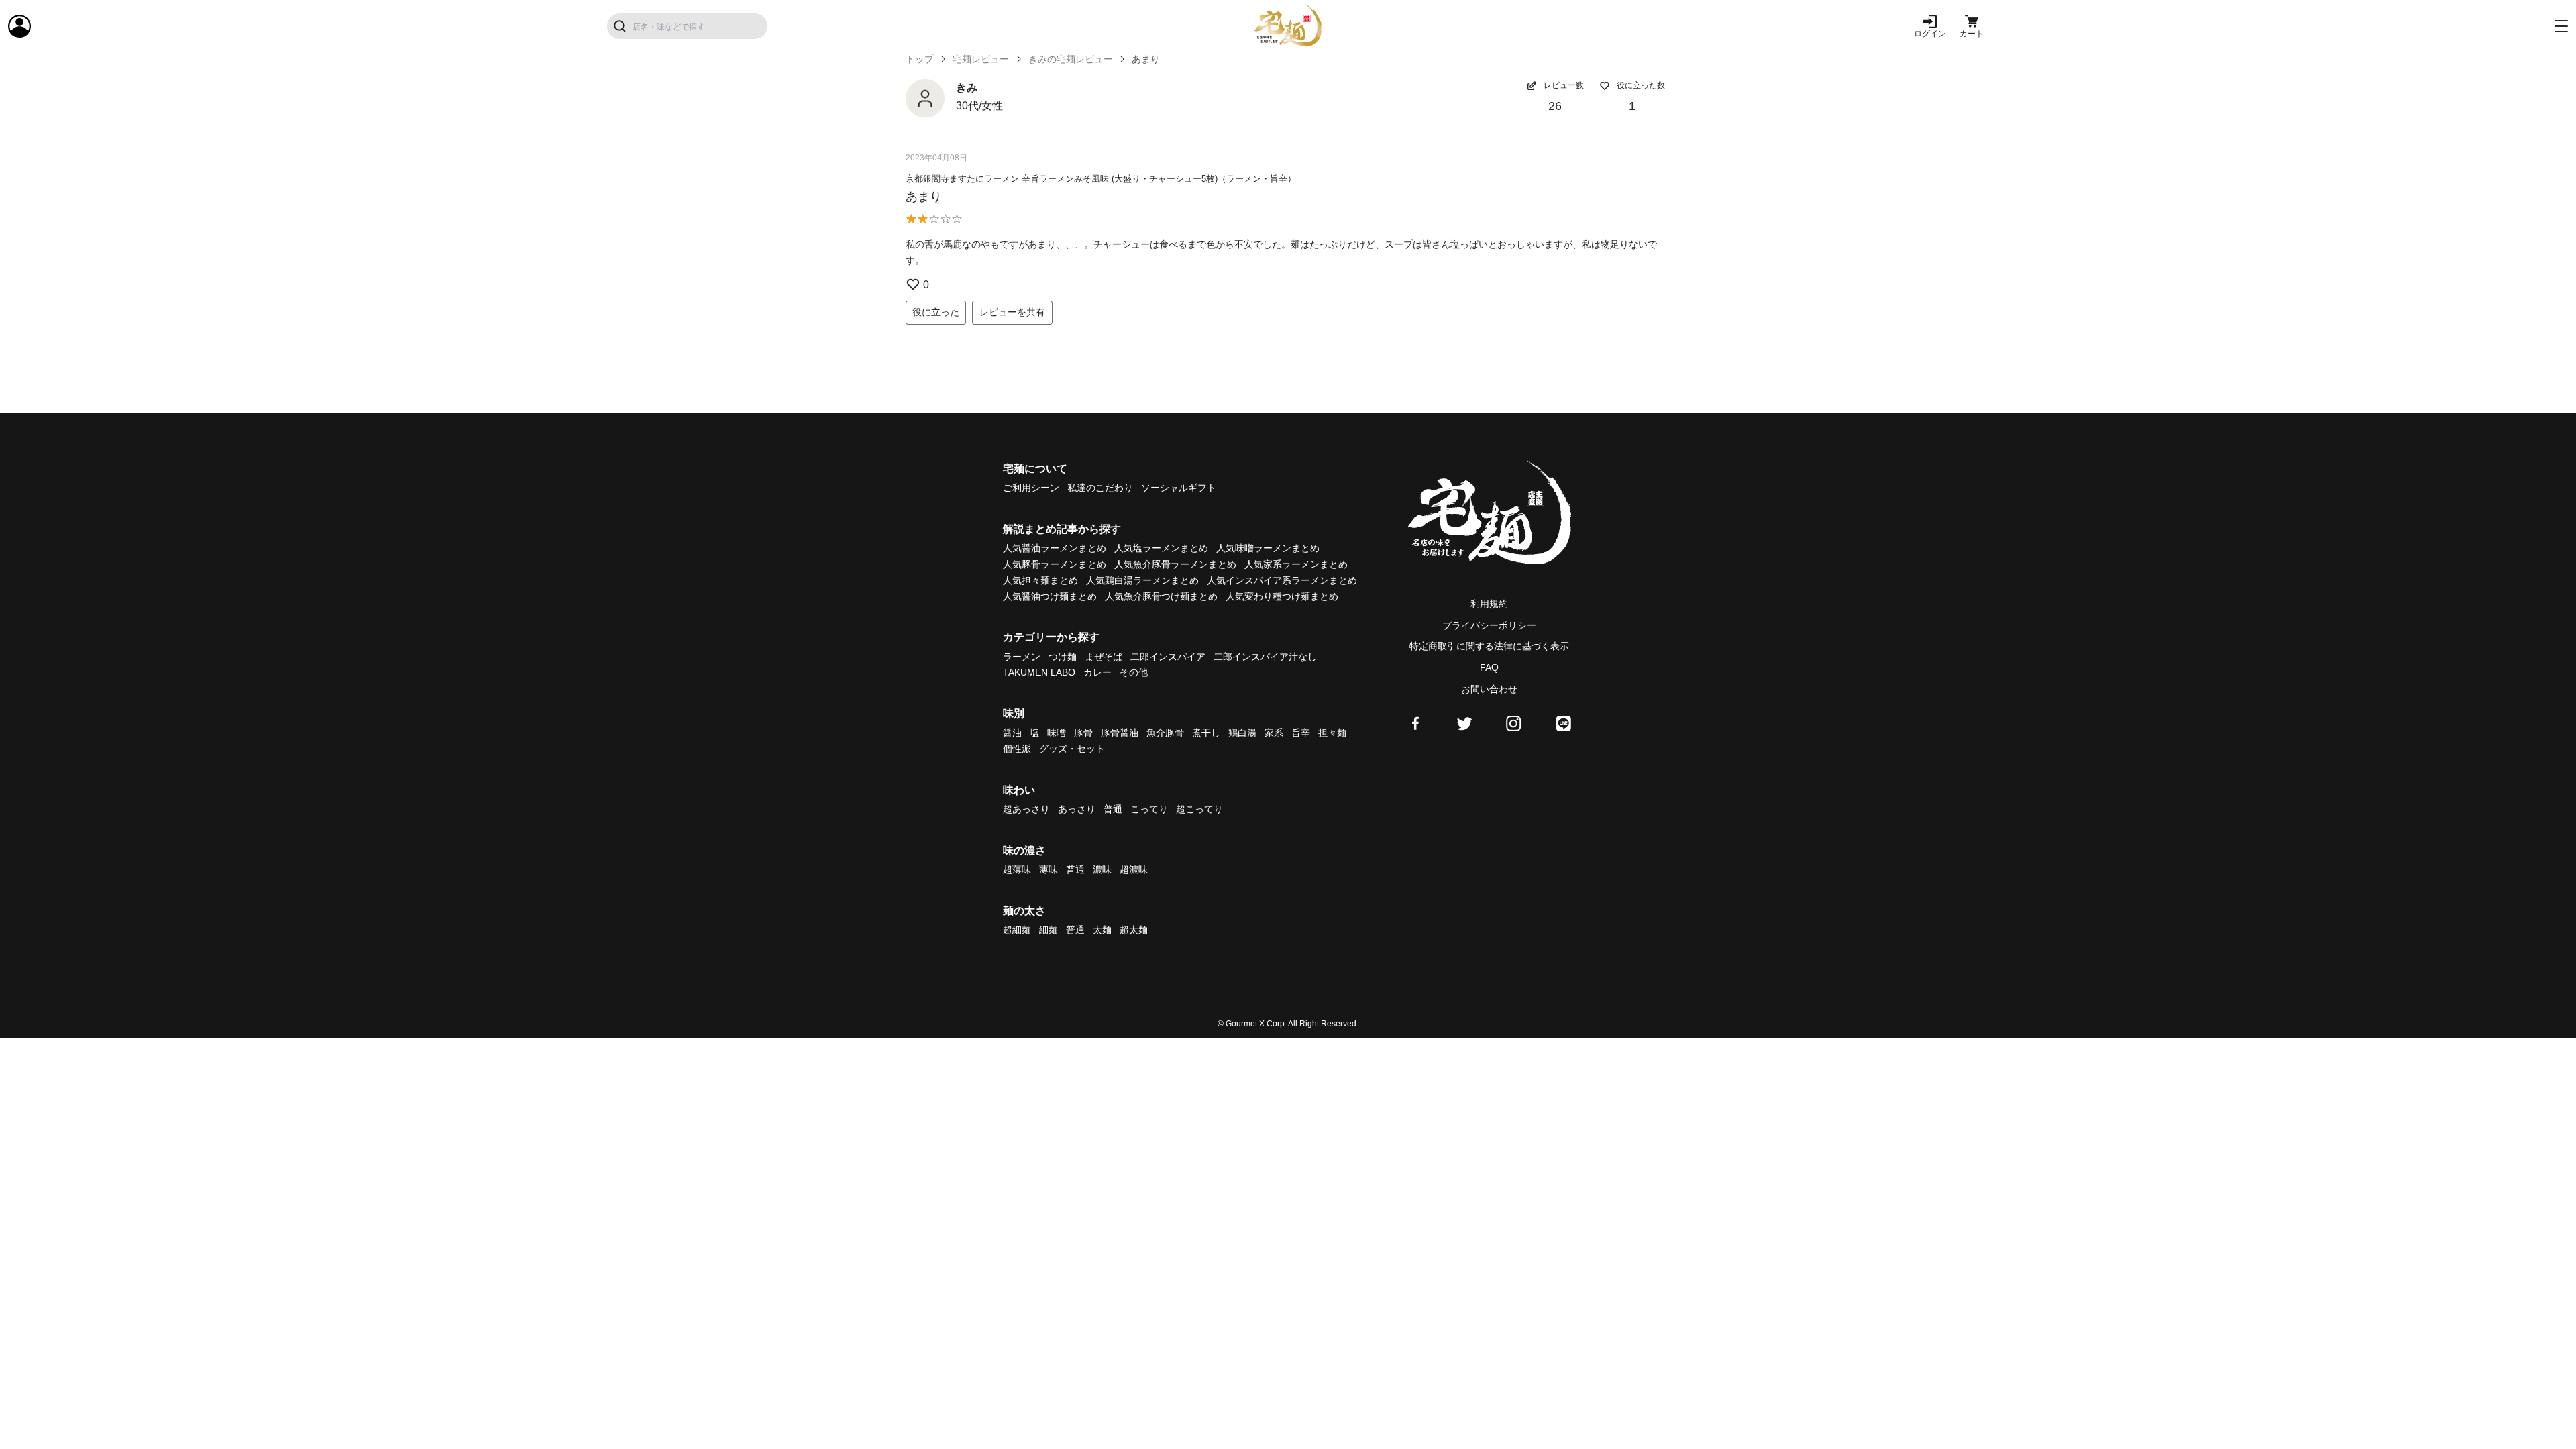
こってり (1149, 809)
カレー (1097, 672)
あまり (924, 197)
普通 (1113, 809)
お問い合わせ (1489, 689)
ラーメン (1022, 657)
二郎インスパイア (1168, 657)
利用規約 (1489, 604)
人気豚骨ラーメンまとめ (1055, 564)
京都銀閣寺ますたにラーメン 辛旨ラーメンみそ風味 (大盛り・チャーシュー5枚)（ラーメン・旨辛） (1101, 179)
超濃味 (1134, 869)
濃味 (1102, 869)
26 (1555, 106)
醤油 (1012, 733)
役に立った (936, 312)
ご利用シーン (1031, 488)
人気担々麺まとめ (1040, 580)
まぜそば (1104, 657)
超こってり (1199, 809)
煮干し (1206, 733)
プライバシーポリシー (1489, 625)
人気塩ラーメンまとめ (1161, 548)
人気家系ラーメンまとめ (1296, 564)
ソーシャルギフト (1179, 488)
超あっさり (1026, 809)
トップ (920, 59)
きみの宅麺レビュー (1071, 59)
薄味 (1049, 869)
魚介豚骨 (1165, 733)
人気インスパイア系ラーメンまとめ (1282, 580)
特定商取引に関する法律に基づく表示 (1489, 646)
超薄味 (1017, 869)
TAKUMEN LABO (1039, 672)
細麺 (1049, 930)
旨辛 (1301, 733)
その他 (1134, 672)
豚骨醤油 (1120, 733)
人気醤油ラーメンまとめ (1055, 548)
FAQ (1489, 667)
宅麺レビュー (981, 59)
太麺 (1102, 930)
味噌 (1057, 733)
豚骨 (1083, 733)
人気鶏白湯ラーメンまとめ (1142, 580)
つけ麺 (1063, 657)
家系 (1274, 733)
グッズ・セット (1072, 749)
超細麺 (1017, 930)
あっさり (1077, 809)
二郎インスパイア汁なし (1265, 657)
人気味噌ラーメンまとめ (1268, 548)
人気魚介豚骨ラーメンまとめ (1175, 564)
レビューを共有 (1012, 312)
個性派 (1017, 749)
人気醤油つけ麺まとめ (1050, 596)
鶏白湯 (1242, 733)
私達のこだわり (1100, 488)
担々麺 (1332, 733)
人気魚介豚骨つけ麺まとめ (1161, 596)
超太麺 (1134, 930)
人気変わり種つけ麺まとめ (1282, 596)
